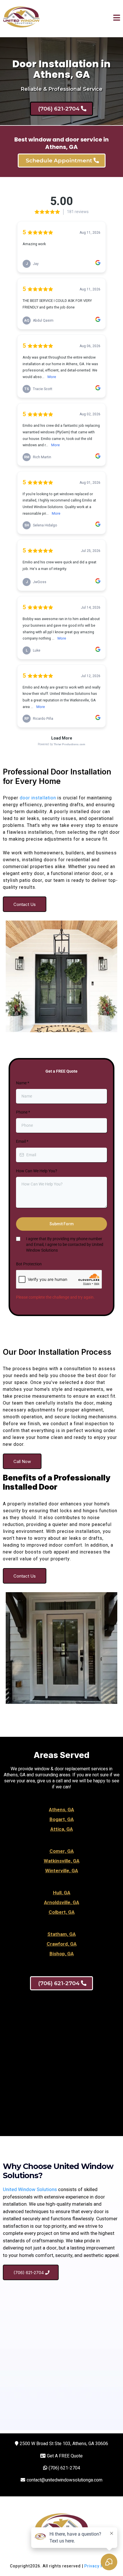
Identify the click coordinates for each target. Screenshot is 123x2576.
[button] (117, 19)
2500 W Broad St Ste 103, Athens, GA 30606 (64, 2444)
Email (22, 1141)
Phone (23, 1112)
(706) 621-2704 (64, 2468)
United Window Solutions (30, 2189)
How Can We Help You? (37, 1171)
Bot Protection (29, 1264)
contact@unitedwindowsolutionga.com (65, 2480)
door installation (38, 798)
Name (23, 1083)
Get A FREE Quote (65, 2456)
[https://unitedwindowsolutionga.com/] (21, 19)
